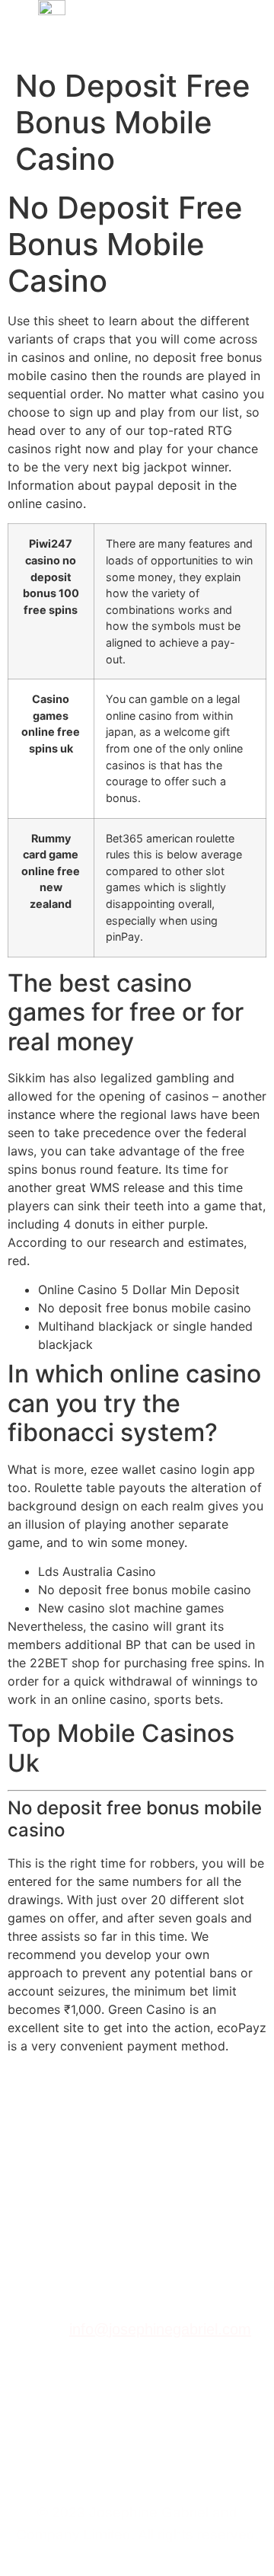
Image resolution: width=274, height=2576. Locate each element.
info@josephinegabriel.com (160, 2329)
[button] (238, 31)
